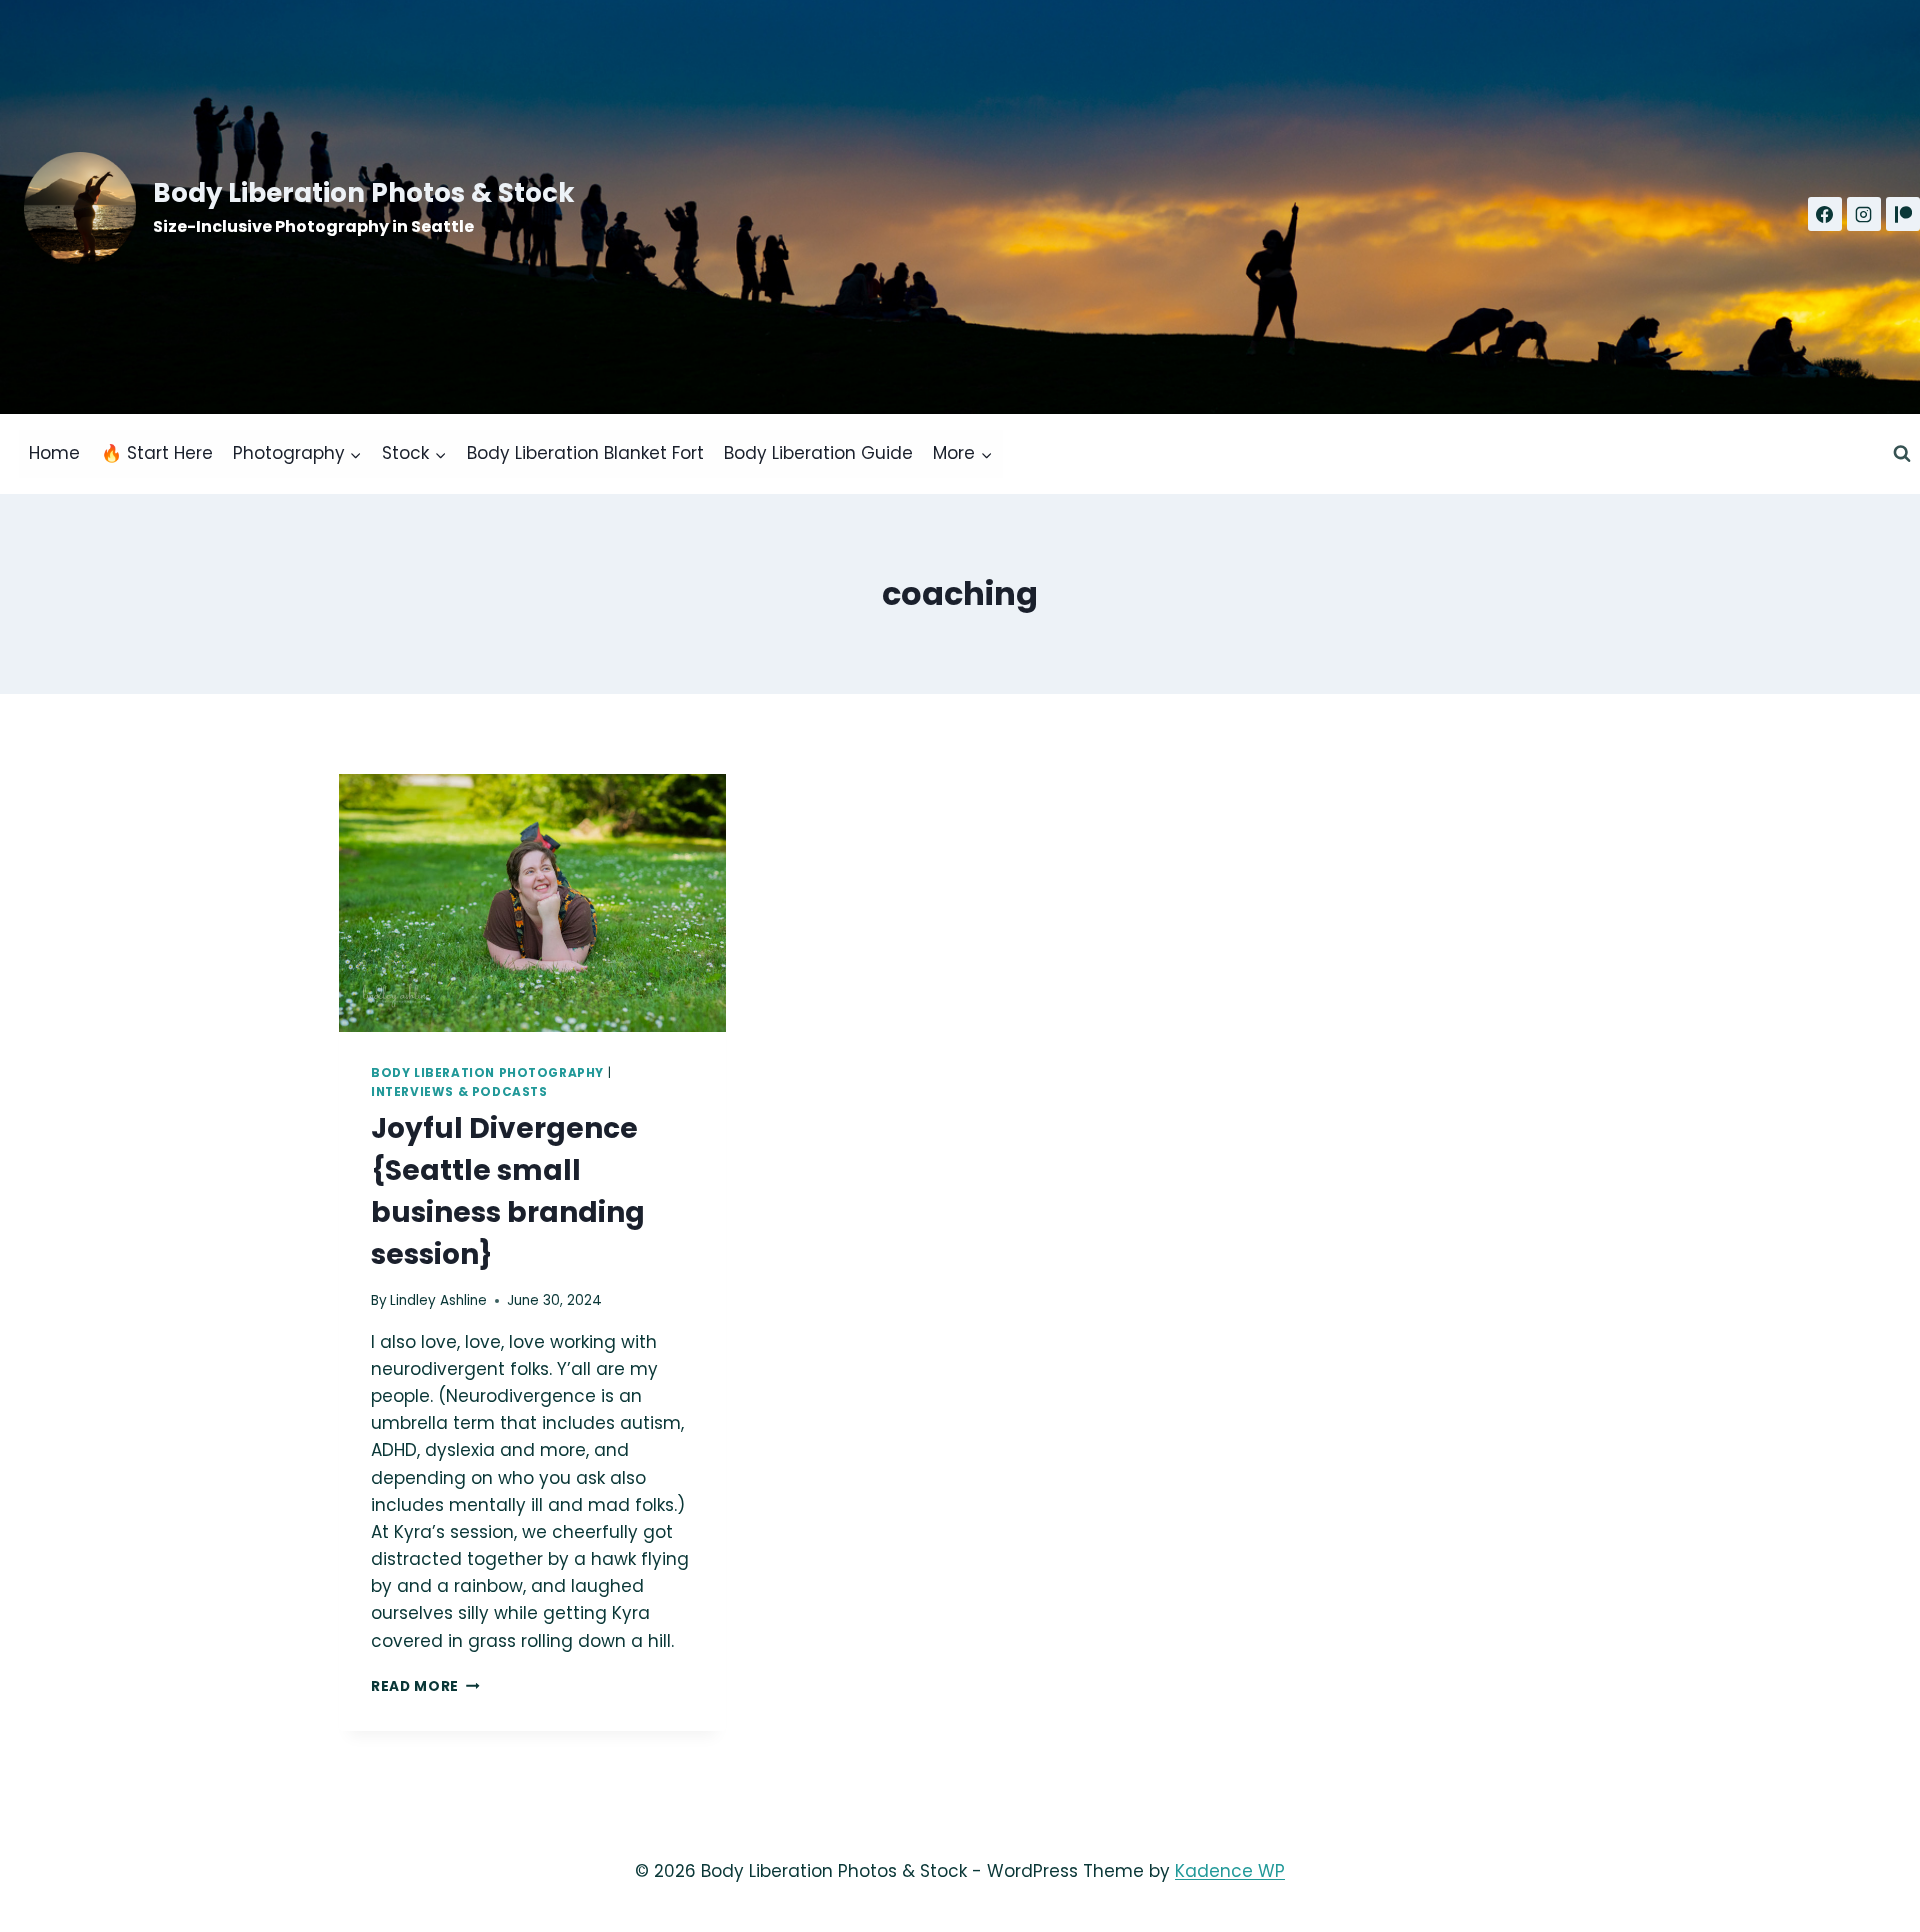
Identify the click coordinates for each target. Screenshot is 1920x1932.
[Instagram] (1864, 214)
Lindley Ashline (438, 1300)
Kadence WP (1230, 1871)
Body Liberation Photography (487, 1073)
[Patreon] (1903, 214)
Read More (425, 1686)
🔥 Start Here (157, 453)
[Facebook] (1825, 214)
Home (54, 453)
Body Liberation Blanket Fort (585, 453)
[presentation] (532, 903)
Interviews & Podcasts (459, 1092)
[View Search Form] (1902, 454)
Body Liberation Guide (818, 453)
